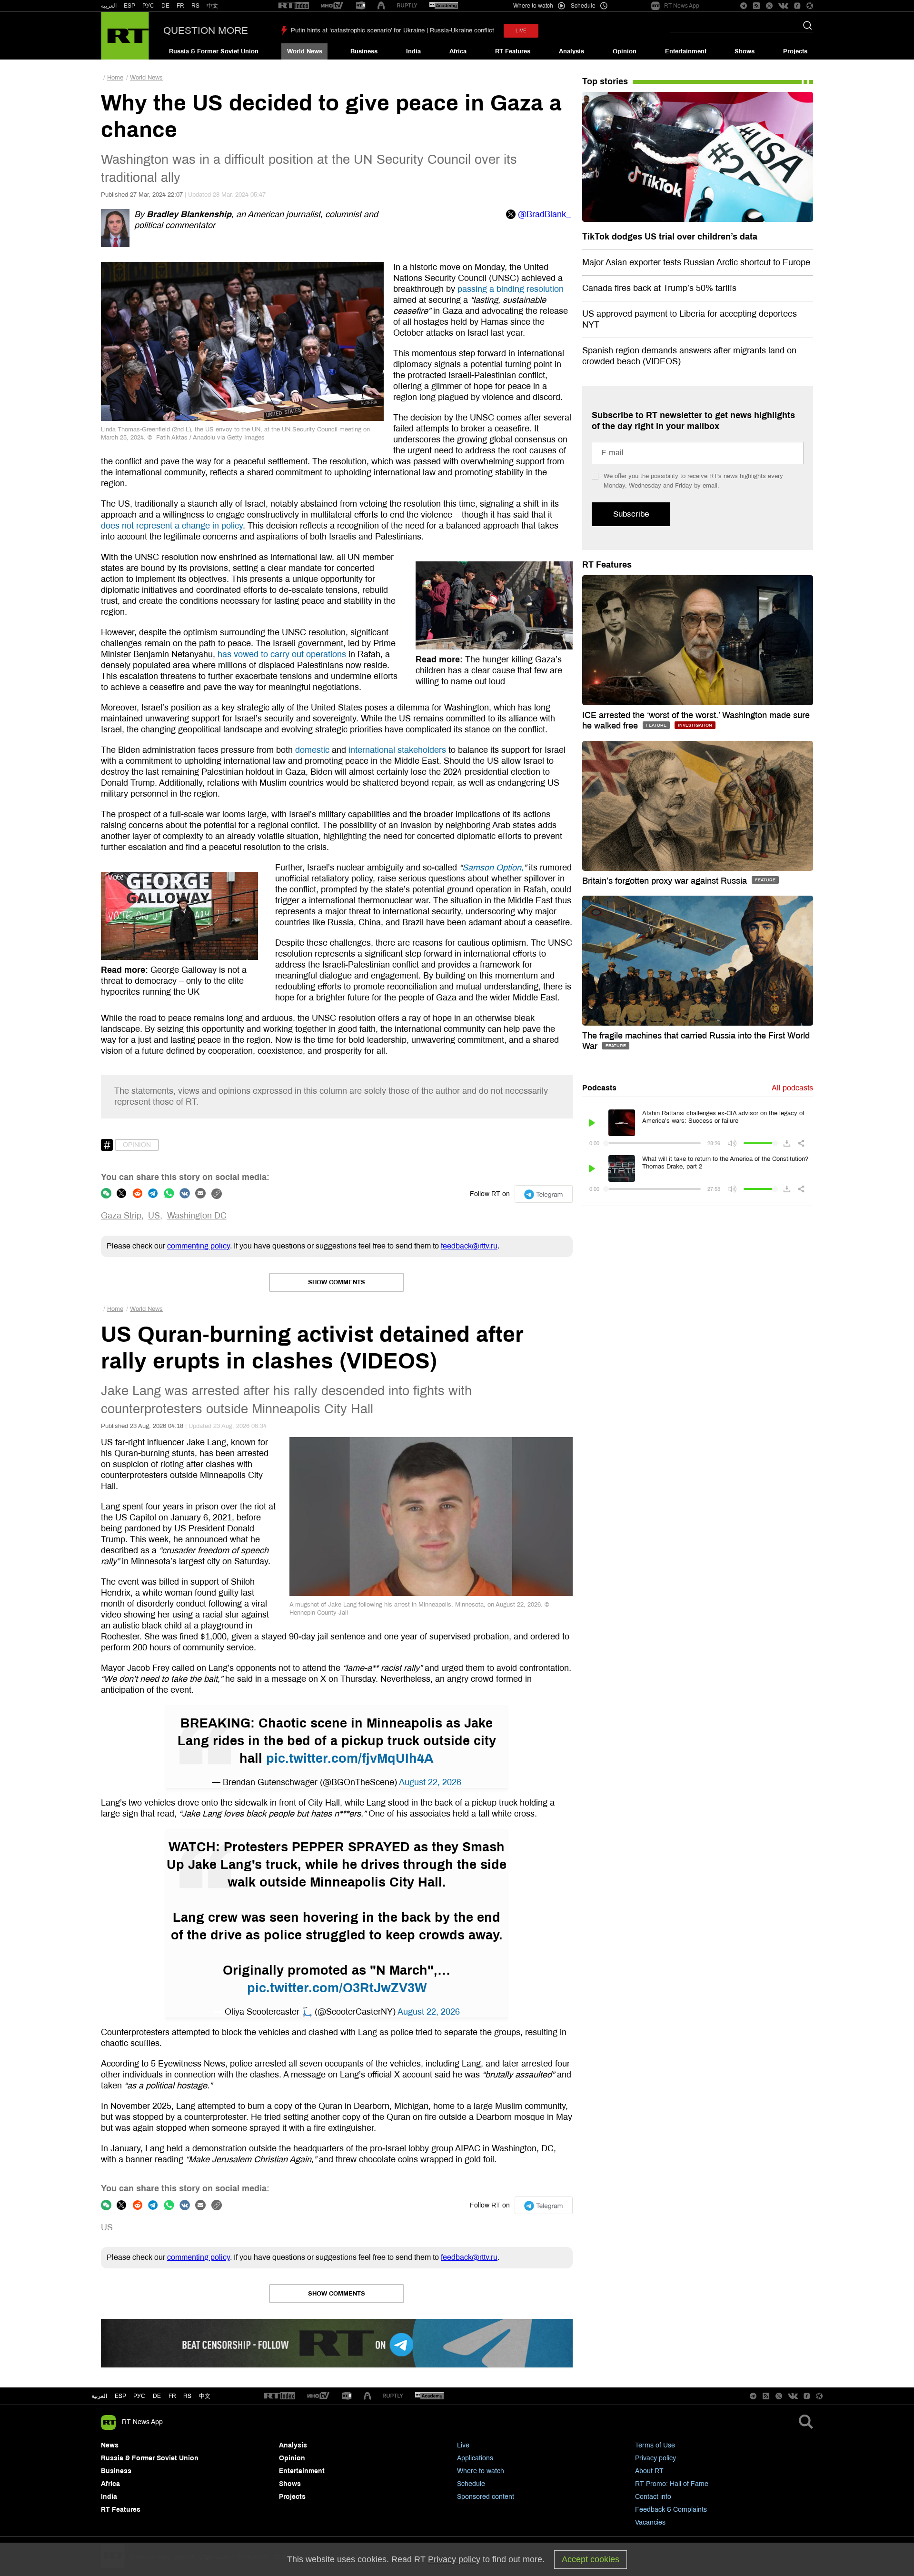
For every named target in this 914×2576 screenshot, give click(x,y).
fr (172, 2396)
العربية (109, 6)
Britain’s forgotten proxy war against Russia (666, 881)
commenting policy (199, 1246)
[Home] (125, 36)
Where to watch (481, 2471)
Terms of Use (655, 2445)
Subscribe (631, 514)
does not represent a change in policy (172, 526)
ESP (129, 6)
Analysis (571, 51)
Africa (458, 51)
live (521, 31)
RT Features (513, 51)
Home (115, 78)
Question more (206, 30)
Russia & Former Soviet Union (214, 51)
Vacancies (650, 2522)
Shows (745, 51)
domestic (312, 750)
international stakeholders (397, 750)
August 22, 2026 (430, 1782)
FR (180, 6)
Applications (475, 2458)
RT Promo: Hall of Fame (672, 2484)
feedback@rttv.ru (469, 1246)
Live (463, 2445)
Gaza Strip (121, 1216)
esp (120, 2396)
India (413, 51)
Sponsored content (486, 2497)
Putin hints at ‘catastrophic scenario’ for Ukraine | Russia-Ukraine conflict (392, 30)
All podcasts (792, 1088)
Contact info (653, 2497)
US (154, 1216)
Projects (795, 51)
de (157, 2396)
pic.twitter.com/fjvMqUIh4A (350, 1758)
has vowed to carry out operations (282, 654)
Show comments (337, 1282)
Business (364, 51)
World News (305, 51)
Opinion (625, 51)
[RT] (294, 6)
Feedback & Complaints (671, 2510)
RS (195, 6)
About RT (649, 2471)
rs (187, 2396)
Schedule (471, 2484)
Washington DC (197, 1216)
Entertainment (686, 51)
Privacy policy (656, 2458)
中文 (212, 6)
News (110, 2445)
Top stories (605, 81)
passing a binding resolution (511, 289)
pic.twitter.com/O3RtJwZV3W (337, 1988)
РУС (148, 6)
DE (165, 6)
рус (139, 2396)
